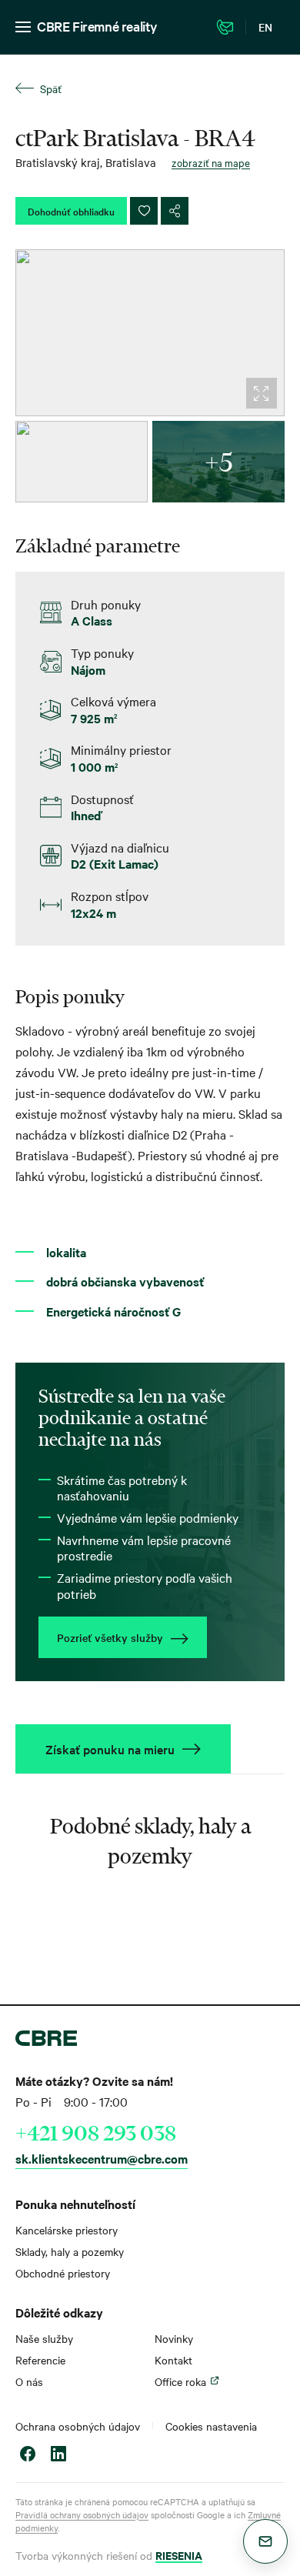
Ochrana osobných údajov (78, 2426)
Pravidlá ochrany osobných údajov (82, 2514)
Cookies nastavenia (211, 2426)
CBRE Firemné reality (97, 26)
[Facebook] (28, 2456)
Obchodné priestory (63, 2273)
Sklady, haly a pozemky (70, 2251)
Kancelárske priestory (67, 2230)
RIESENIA (179, 2555)
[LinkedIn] (58, 2456)
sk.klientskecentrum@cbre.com (102, 2158)
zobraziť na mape (211, 162)
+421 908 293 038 (96, 2133)
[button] (265, 2541)
